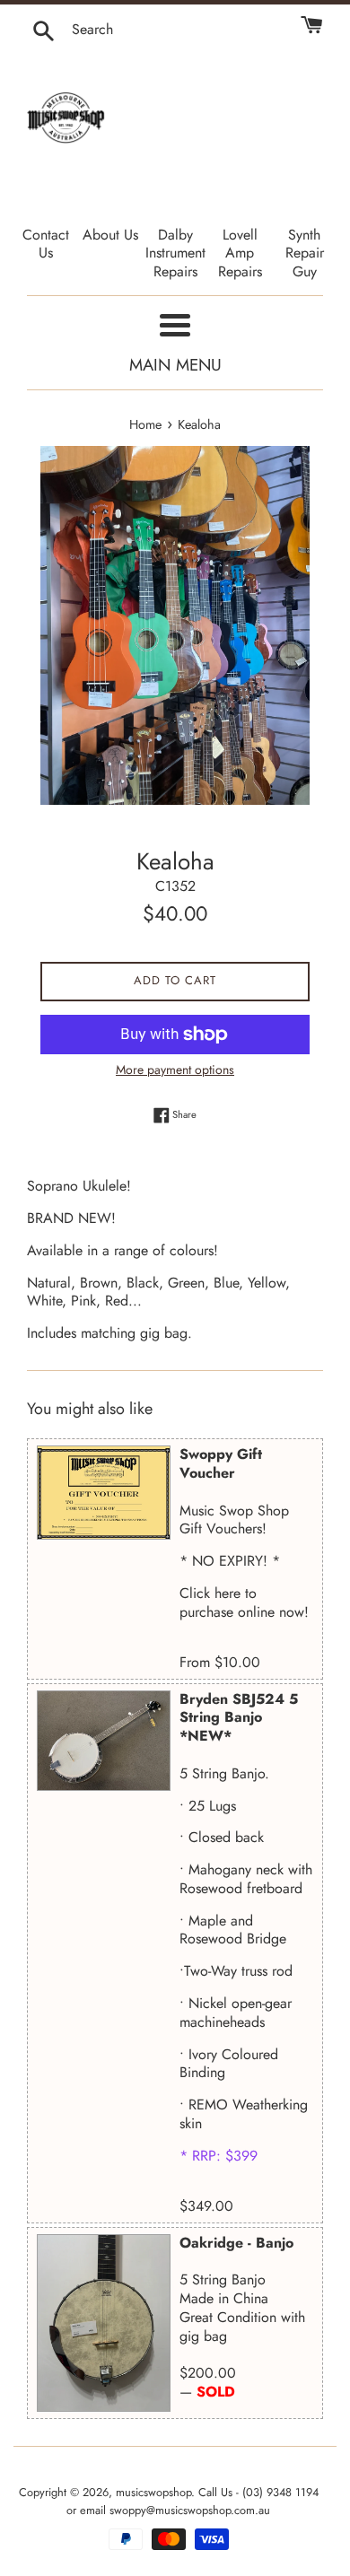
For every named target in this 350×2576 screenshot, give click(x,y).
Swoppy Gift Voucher (221, 1463)
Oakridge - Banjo (236, 2243)
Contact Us (46, 244)
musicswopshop (153, 2492)
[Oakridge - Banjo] (104, 2323)
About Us (110, 235)
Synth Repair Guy (305, 253)
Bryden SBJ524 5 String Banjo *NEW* (239, 1718)
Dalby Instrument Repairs (175, 253)
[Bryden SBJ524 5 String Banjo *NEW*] (104, 1741)
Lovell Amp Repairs (240, 253)
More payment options (175, 1070)
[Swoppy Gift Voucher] (104, 1493)
